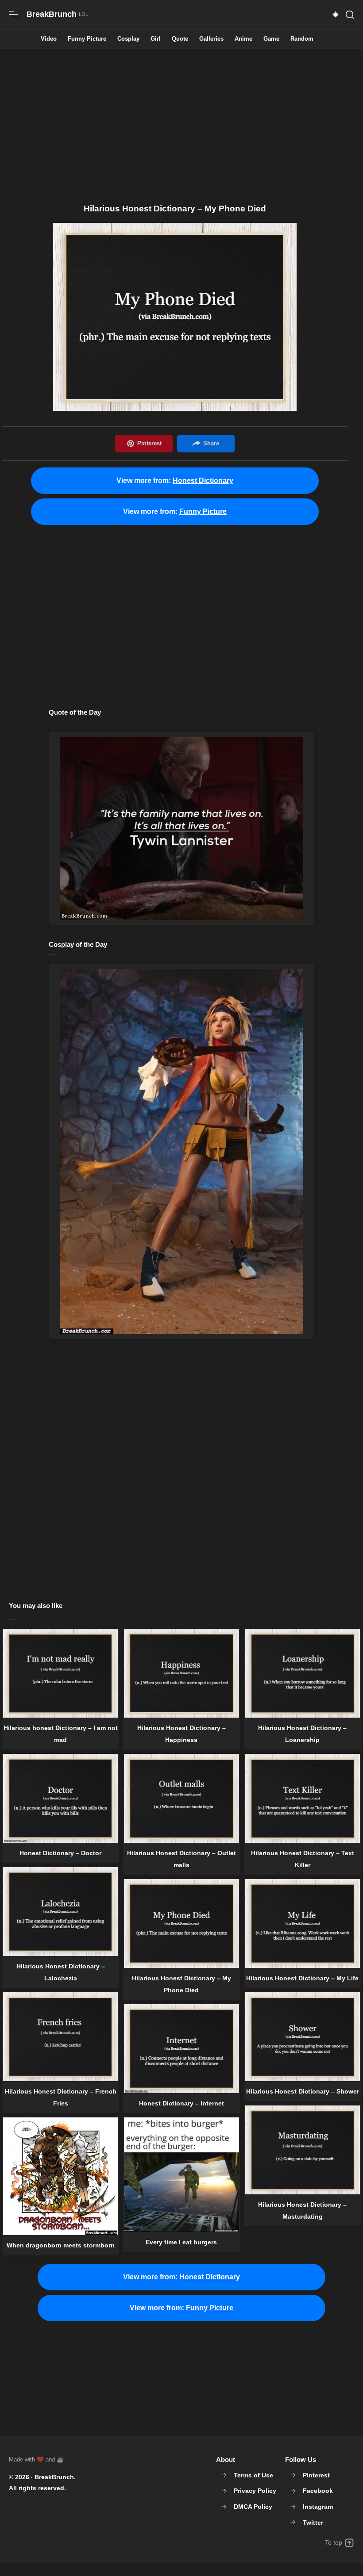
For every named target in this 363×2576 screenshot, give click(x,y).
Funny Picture (87, 39)
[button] (336, 15)
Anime (243, 39)
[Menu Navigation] (13, 15)
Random (302, 39)
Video (49, 39)
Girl (156, 39)
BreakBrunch (54, 2477)
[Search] (350, 15)
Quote (180, 39)
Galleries (211, 39)
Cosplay (128, 39)
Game (271, 39)
